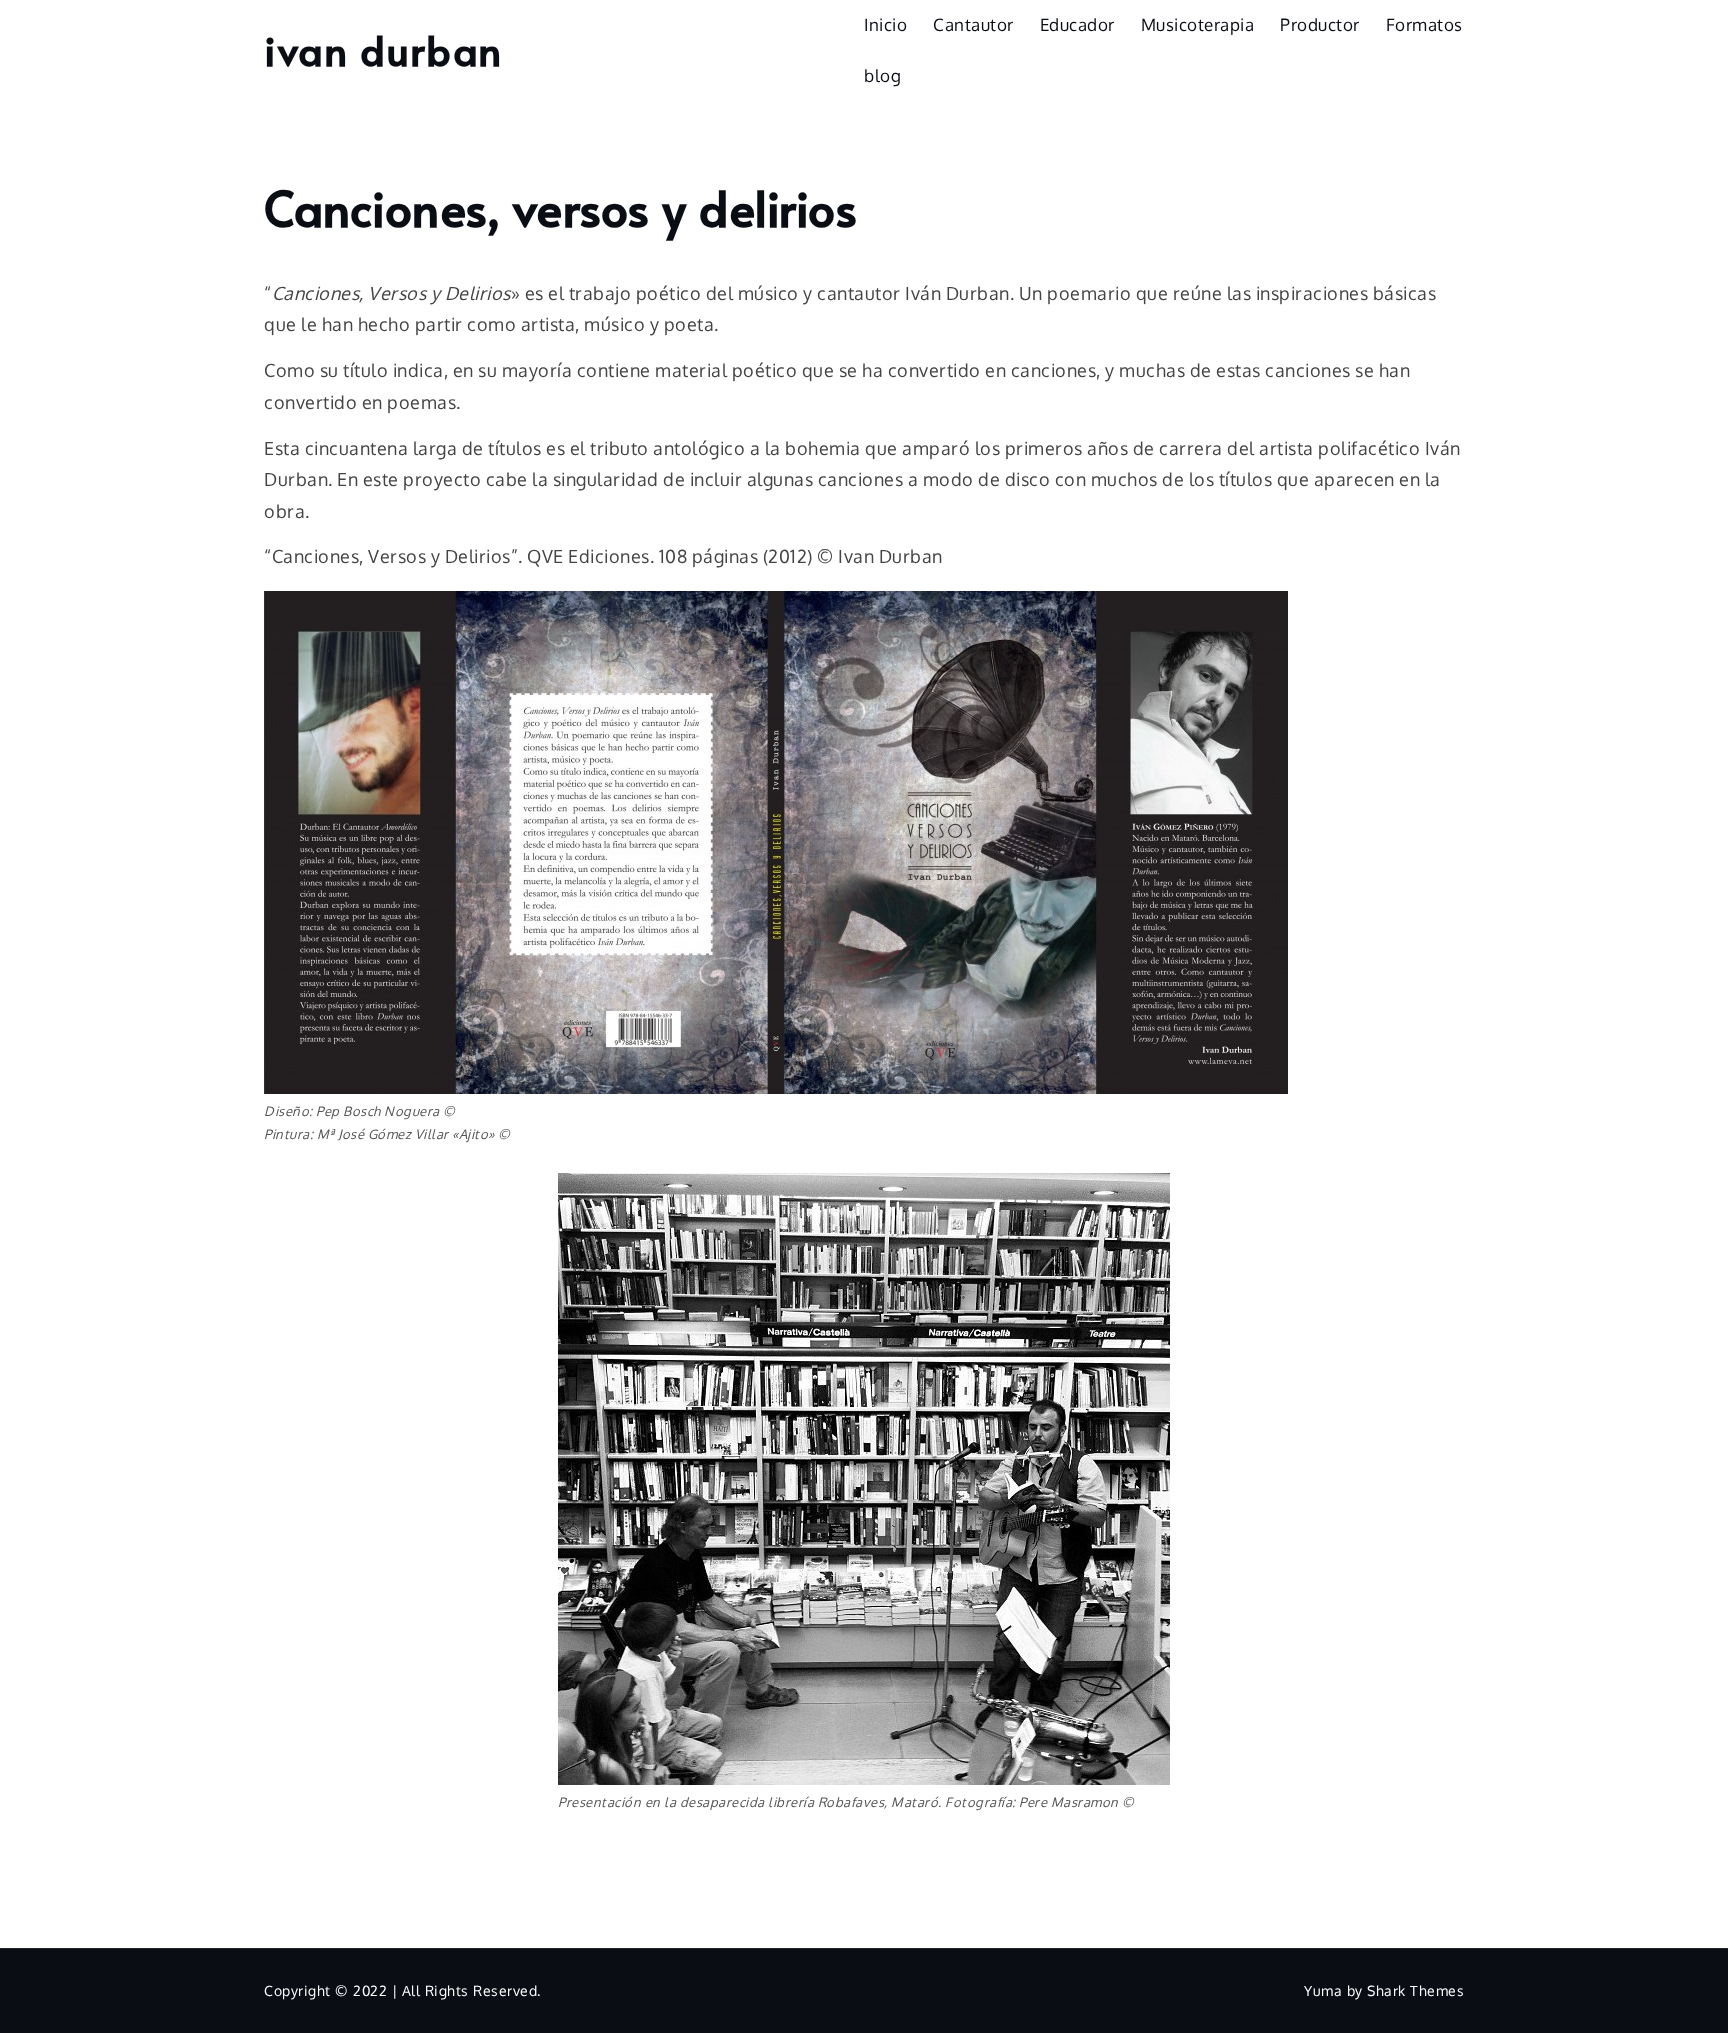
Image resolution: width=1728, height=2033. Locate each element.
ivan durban (383, 49)
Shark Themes (1415, 1990)
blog (882, 75)
